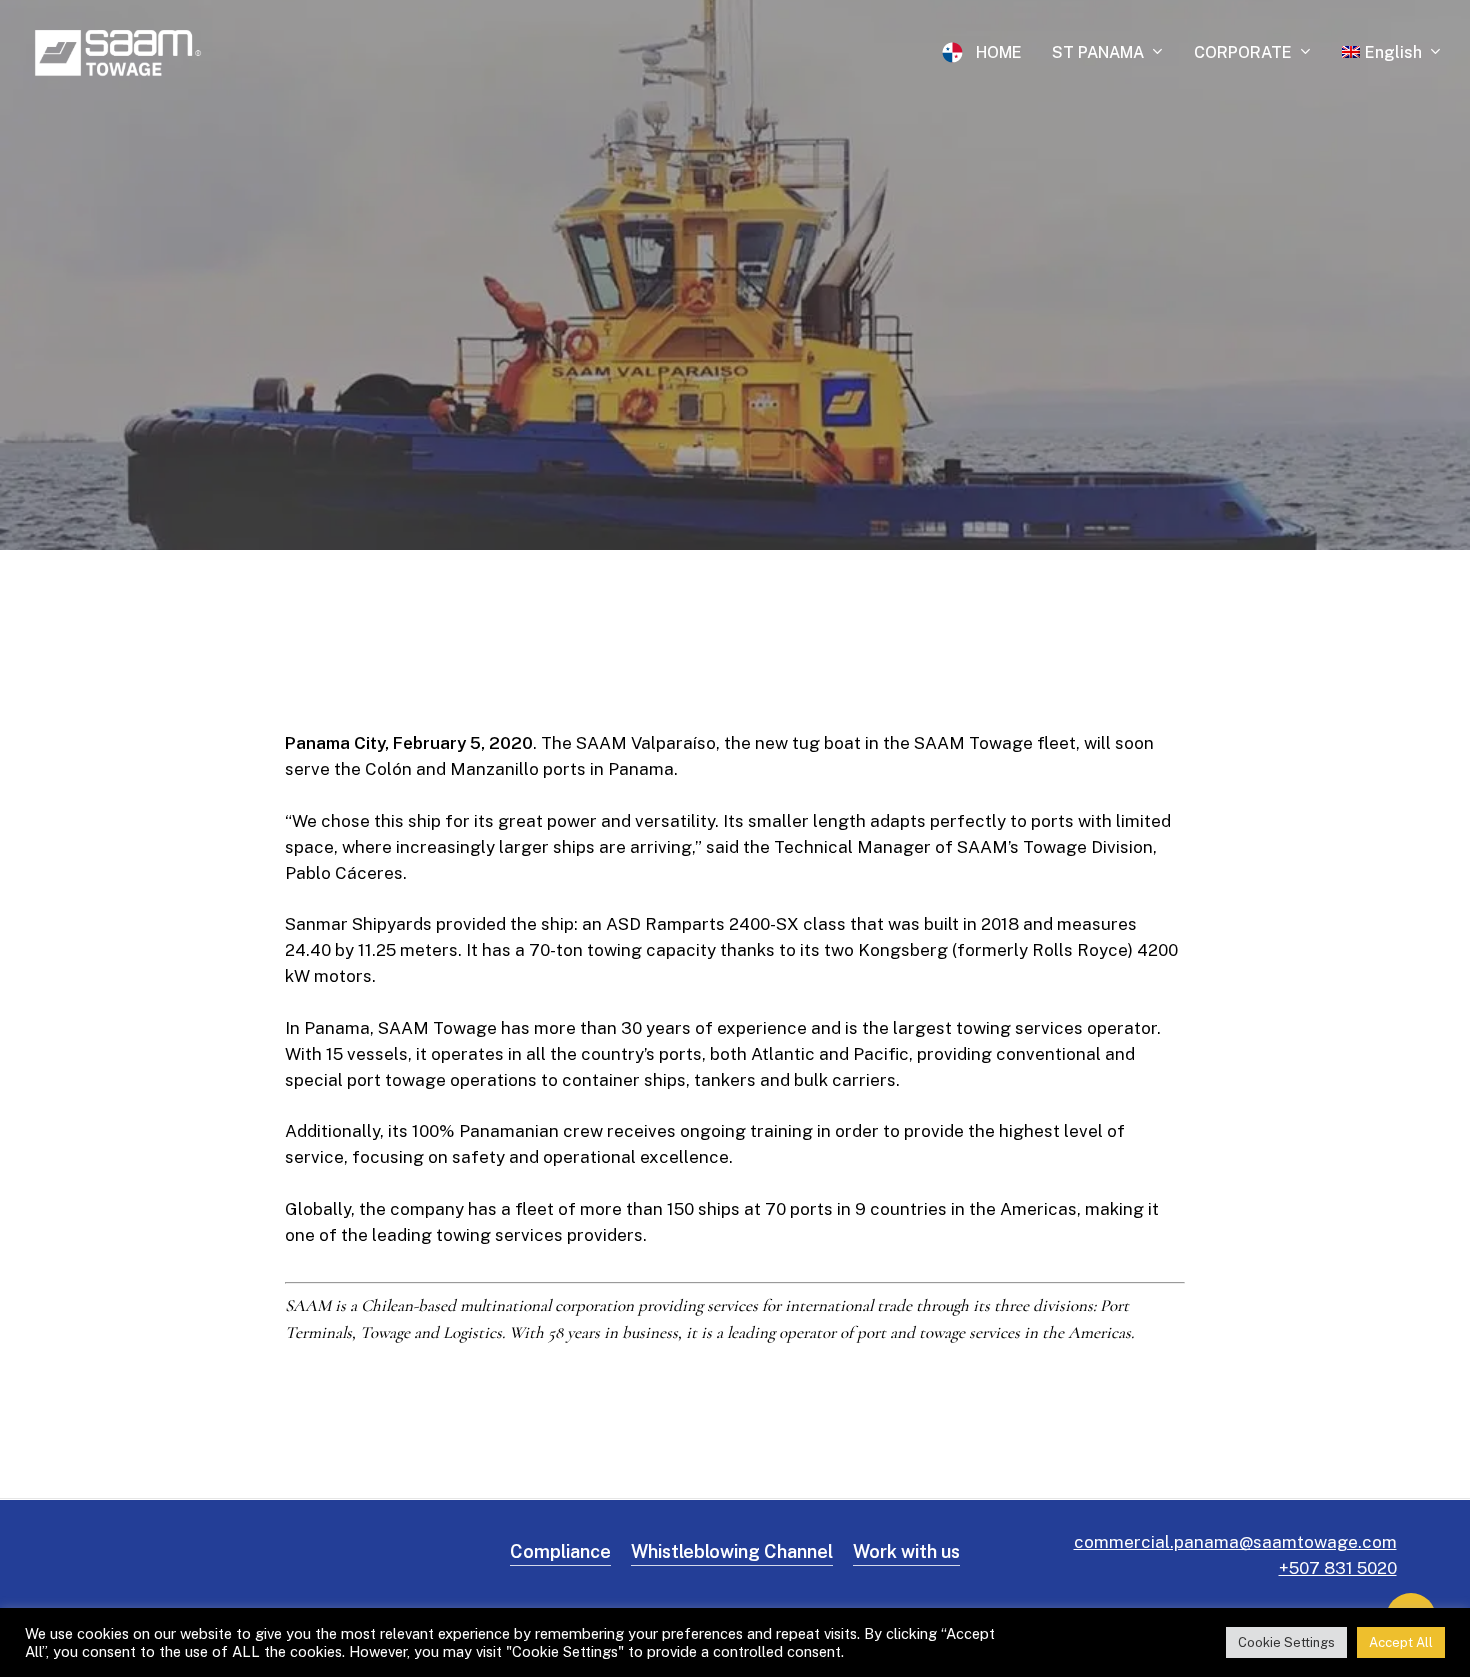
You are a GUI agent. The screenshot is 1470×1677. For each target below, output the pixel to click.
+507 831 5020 (1338, 1568)
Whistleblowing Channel (732, 1551)
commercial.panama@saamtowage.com (1235, 1542)
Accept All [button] (1401, 1642)
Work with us (906, 1551)
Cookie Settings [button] (1286, 1642)
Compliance (560, 1551)
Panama (735, 324)
